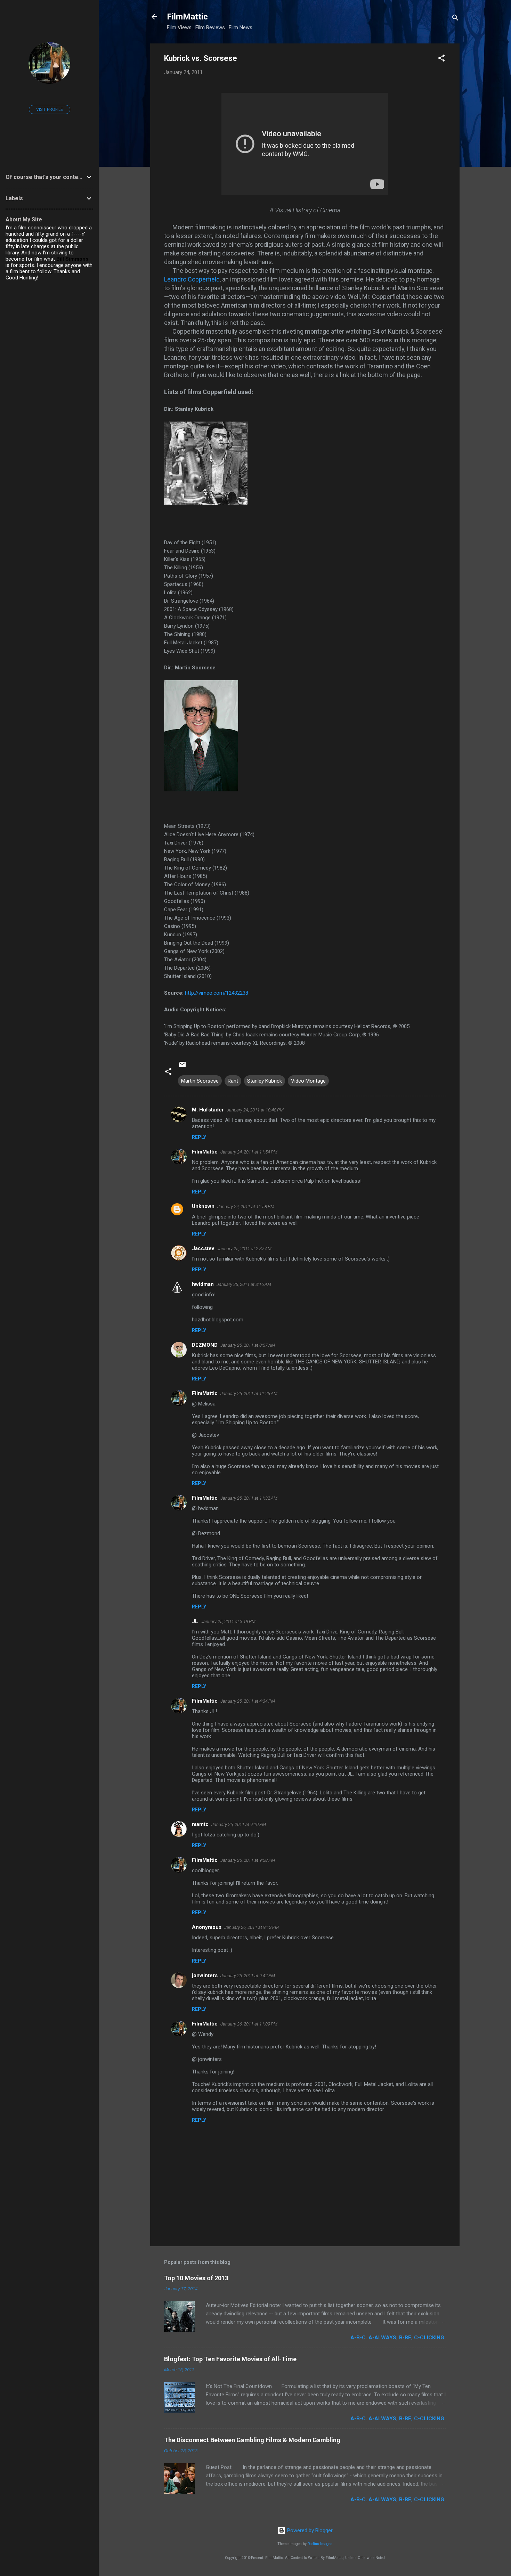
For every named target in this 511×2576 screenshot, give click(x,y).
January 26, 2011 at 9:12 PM (252, 1927)
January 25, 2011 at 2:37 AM (244, 1249)
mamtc (200, 1824)
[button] (441, 59)
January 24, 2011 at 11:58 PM (246, 1207)
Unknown (203, 1206)
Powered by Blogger (309, 2530)
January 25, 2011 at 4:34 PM (248, 1701)
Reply (199, 1137)
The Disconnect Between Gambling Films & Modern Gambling (252, 2440)
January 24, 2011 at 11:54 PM (249, 1152)
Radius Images (320, 2544)
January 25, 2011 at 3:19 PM (228, 1621)
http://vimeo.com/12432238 (217, 993)
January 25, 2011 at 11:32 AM (249, 1498)
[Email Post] (182, 1067)
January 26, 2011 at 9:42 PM (248, 1976)
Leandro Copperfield (192, 279)
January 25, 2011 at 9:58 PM (248, 1860)
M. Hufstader (208, 1110)
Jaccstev (203, 1248)
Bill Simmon (71, 259)
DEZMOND (205, 1345)
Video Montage (308, 1081)
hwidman (203, 1284)
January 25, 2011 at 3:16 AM (244, 1284)
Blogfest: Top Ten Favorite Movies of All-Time (230, 2359)
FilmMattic (187, 17)
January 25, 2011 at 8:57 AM (248, 1345)
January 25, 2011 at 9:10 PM (239, 1824)
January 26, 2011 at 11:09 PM (249, 2024)
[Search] (455, 19)
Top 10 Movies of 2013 (196, 2278)
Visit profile (50, 109)
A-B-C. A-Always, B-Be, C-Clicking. (398, 2338)
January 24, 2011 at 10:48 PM (255, 1110)
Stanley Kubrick (265, 1081)
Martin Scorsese (200, 1081)
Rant (233, 1081)
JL (195, 1621)
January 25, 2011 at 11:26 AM (249, 1393)
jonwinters (205, 1975)
